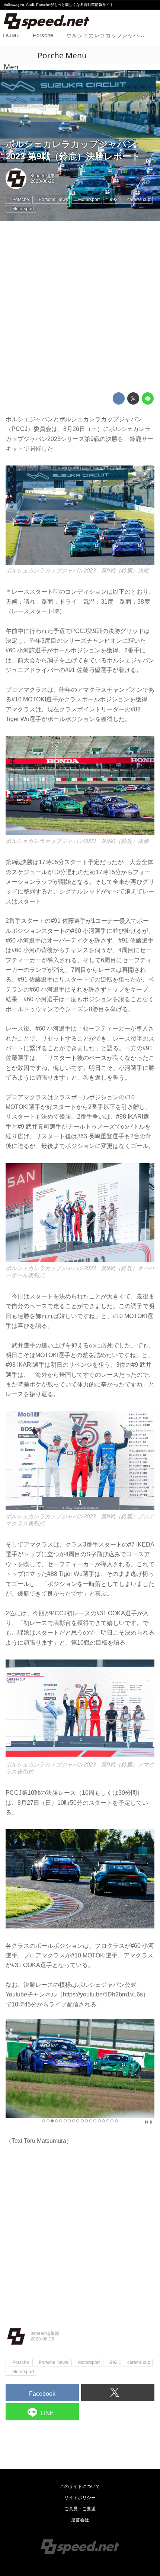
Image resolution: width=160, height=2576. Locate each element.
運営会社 (80, 2520)
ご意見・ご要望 (80, 2509)
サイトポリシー (80, 2498)
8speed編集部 (45, 176)
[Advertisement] (80, 307)
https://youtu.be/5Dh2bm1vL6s (103, 1994)
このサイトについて (80, 2486)
